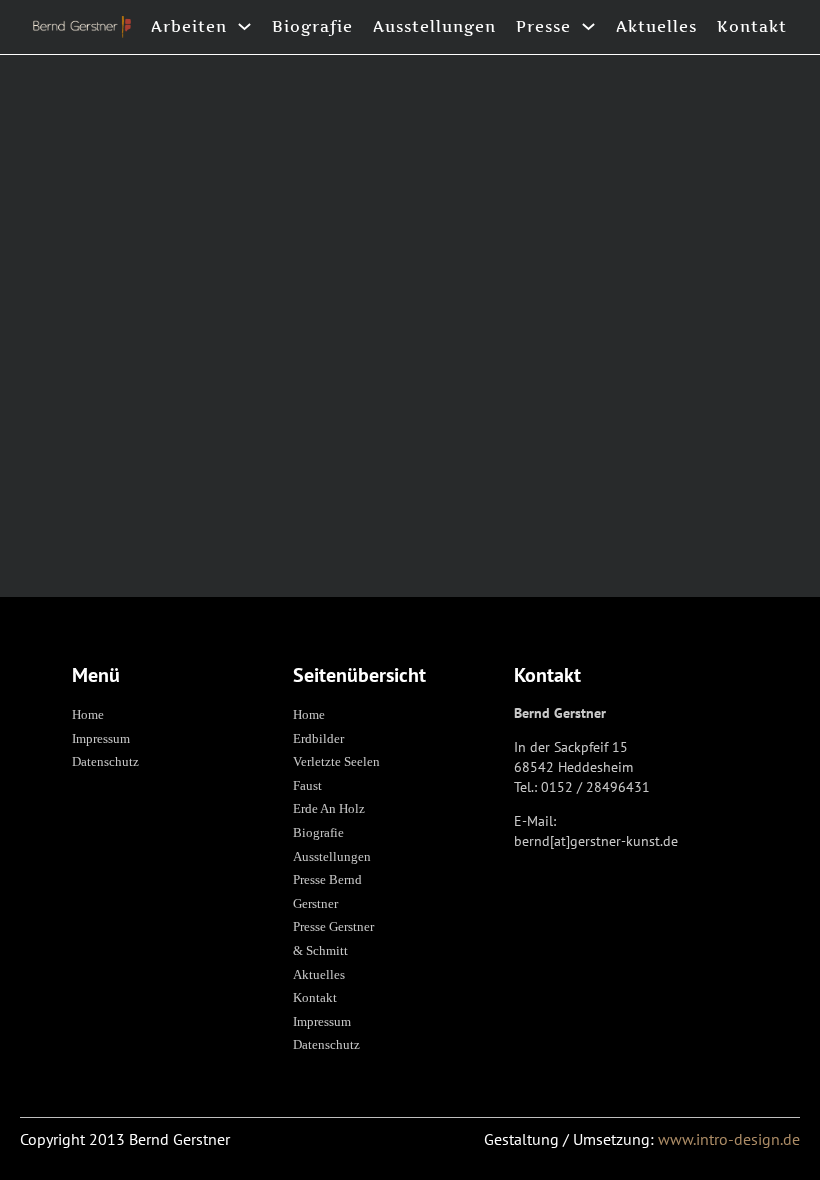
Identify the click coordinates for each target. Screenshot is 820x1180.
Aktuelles (656, 26)
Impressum (101, 738)
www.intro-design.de (729, 1139)
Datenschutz (105, 761)
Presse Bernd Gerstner (327, 891)
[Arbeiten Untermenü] (244, 26)
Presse (543, 26)
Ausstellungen (434, 26)
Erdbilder (318, 738)
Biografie (312, 26)
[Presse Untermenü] (588, 26)
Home (88, 714)
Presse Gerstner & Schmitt (333, 938)
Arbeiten (189, 26)
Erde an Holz (329, 808)
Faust (307, 785)
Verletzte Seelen (336, 761)
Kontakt (752, 26)
